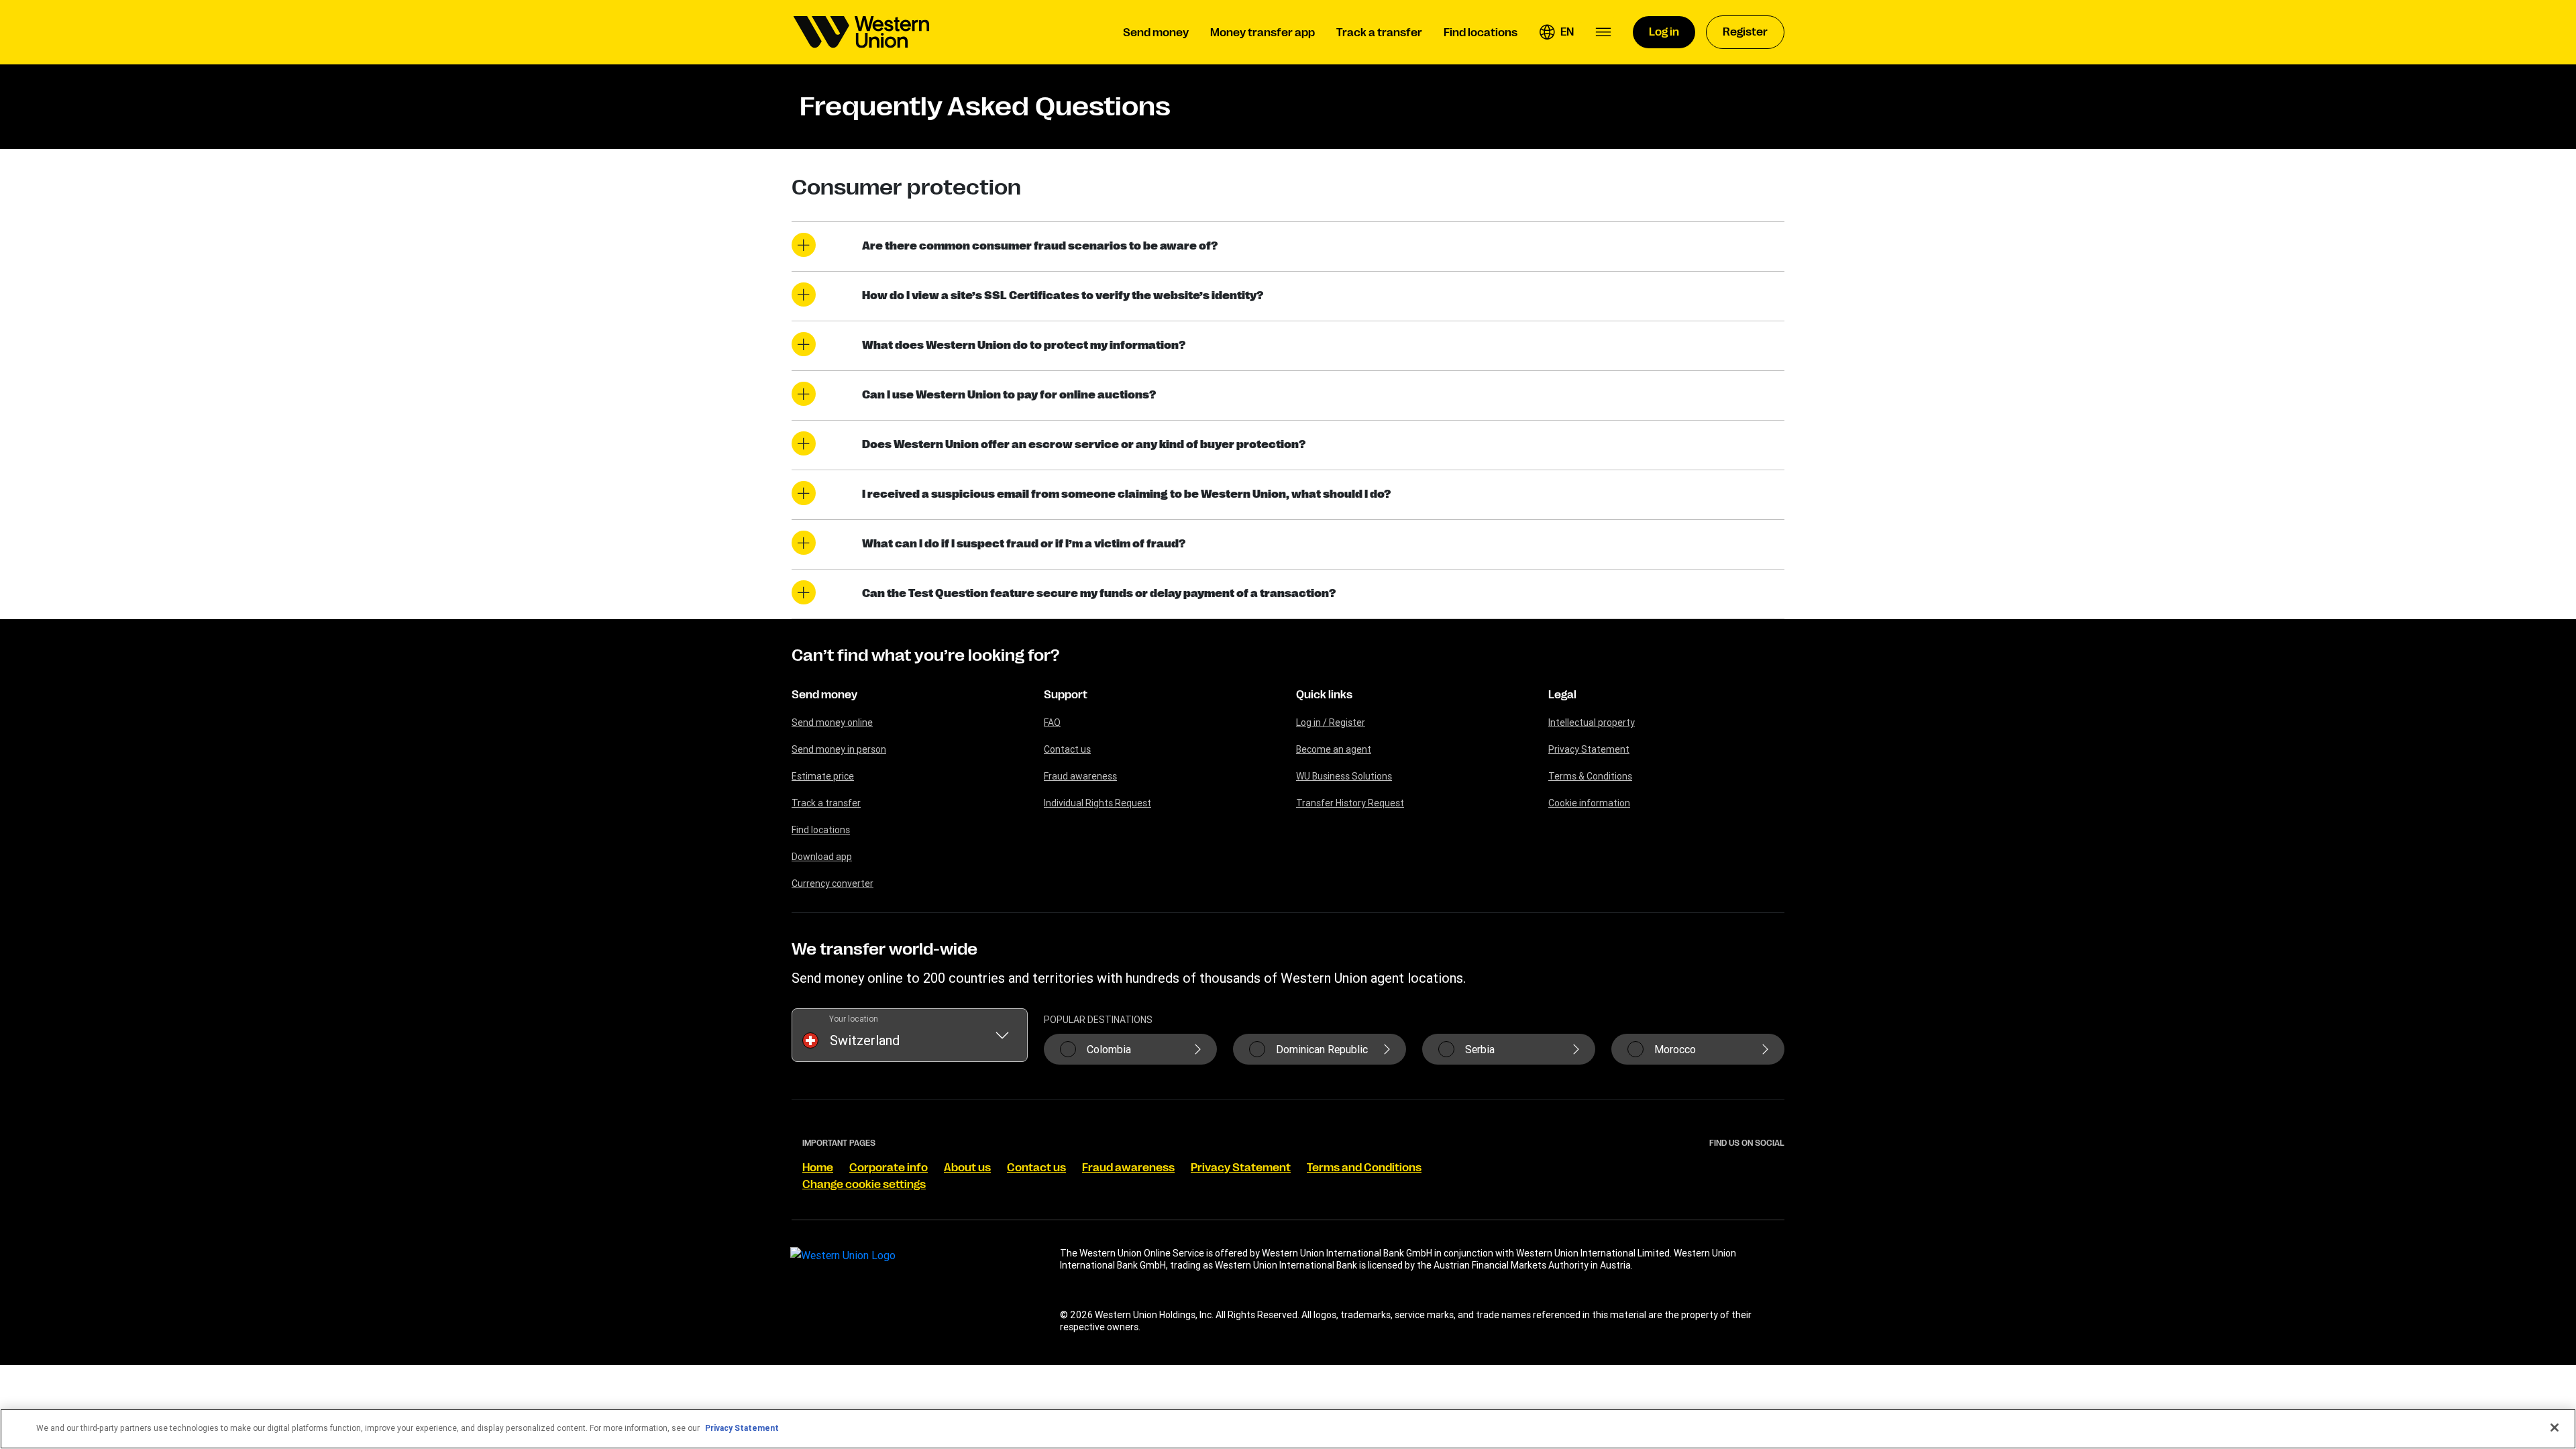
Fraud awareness (1080, 776)
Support (1066, 695)
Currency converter (833, 883)
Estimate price (823, 776)
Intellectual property (1592, 722)
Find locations (821, 830)
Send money (824, 695)
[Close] (2555, 1428)
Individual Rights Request (1097, 803)
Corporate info (889, 1168)
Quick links (1324, 695)
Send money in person (839, 749)
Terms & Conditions (1590, 776)
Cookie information (1589, 803)
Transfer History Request (1350, 803)
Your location (854, 1019)
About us (967, 1168)
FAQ (1052, 722)
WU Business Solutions (1344, 776)
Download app (822, 857)
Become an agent (1334, 749)
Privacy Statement (1589, 749)
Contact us (1067, 749)
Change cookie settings (864, 1185)
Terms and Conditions (1364, 1168)
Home (818, 1168)
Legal (1562, 695)
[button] (1556, 32)
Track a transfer (826, 803)
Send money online (832, 722)
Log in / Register (1331, 722)
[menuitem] (861, 32)
